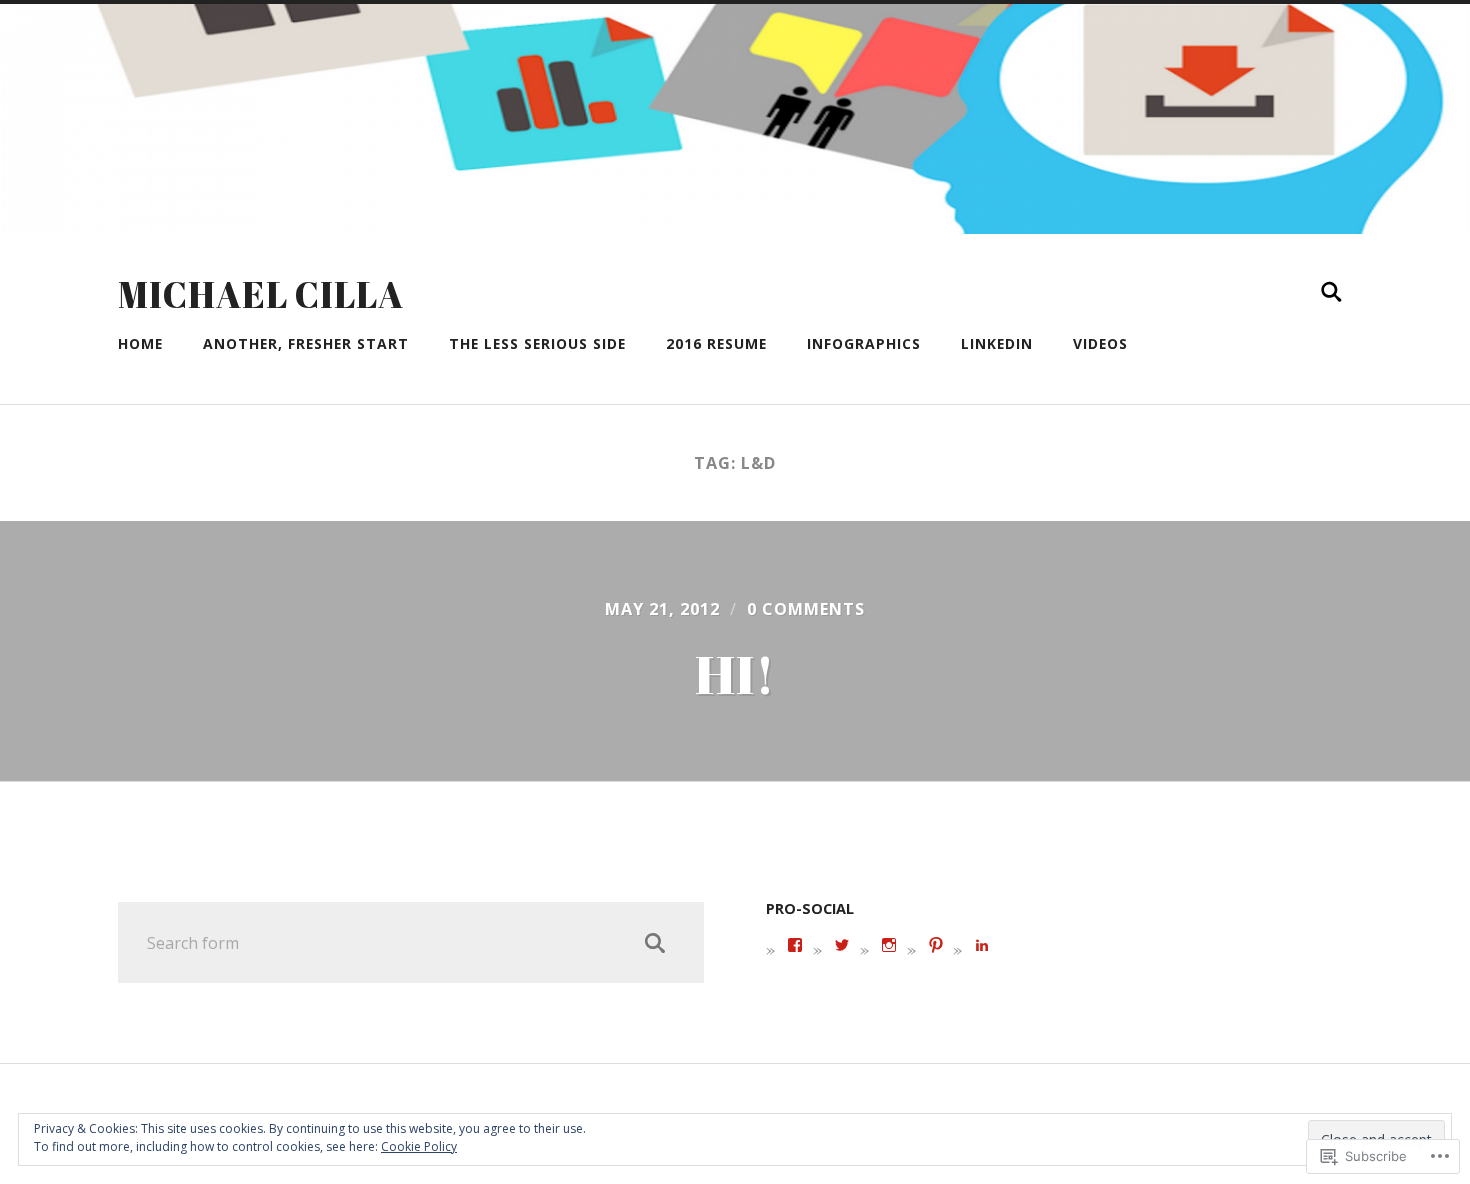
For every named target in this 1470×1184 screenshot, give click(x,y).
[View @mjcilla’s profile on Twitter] (842, 945)
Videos (1100, 343)
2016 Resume (716, 343)
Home (140, 343)
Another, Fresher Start (306, 343)
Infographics (864, 343)
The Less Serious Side (537, 343)
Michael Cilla (261, 294)
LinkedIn (997, 343)
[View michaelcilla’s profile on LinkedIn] (982, 945)
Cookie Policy (419, 1146)
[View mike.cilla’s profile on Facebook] (795, 945)
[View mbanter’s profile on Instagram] (889, 945)
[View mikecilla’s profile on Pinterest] (936, 945)
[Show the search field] (1332, 292)
